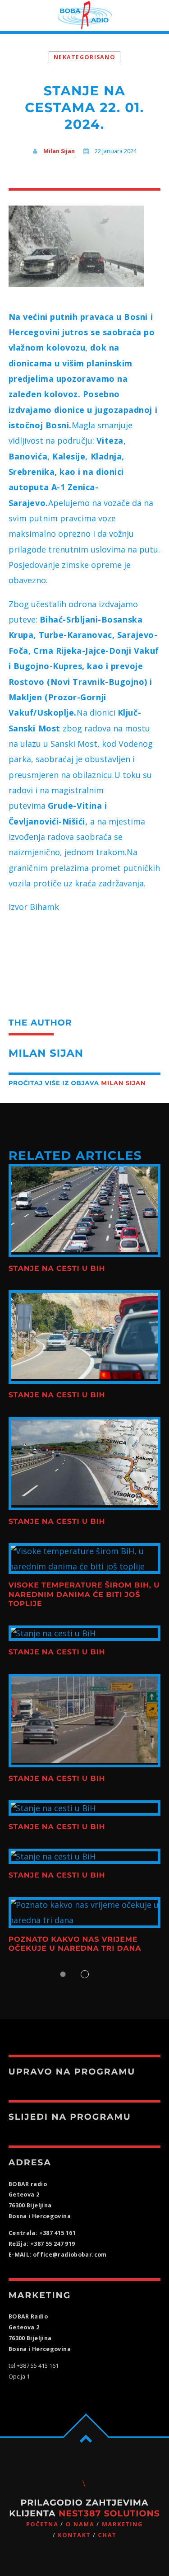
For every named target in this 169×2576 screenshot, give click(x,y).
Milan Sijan (59, 151)
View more (85, 1211)
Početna (42, 2524)
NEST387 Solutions (109, 2513)
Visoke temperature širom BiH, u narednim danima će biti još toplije (84, 1595)
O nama (80, 2524)
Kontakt (74, 2535)
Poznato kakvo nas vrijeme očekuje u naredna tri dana (75, 1944)
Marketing (122, 2524)
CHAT (107, 2535)
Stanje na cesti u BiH (57, 1269)
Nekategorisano (84, 57)
